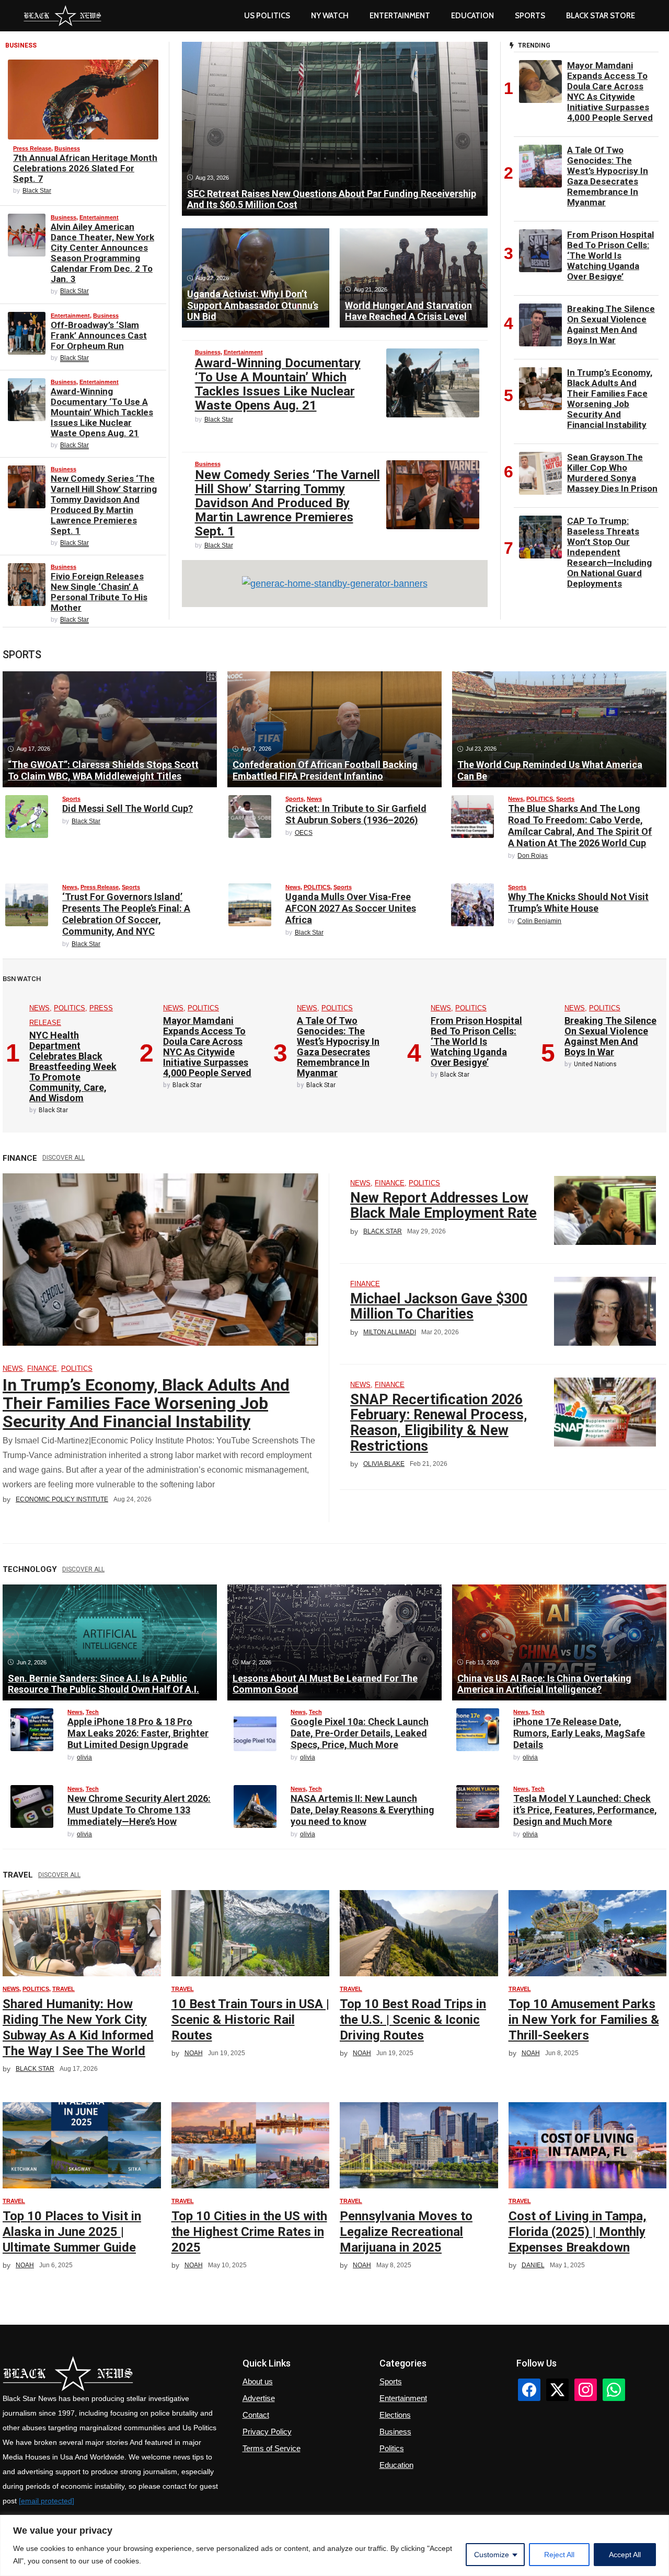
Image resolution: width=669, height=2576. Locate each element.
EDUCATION (472, 16)
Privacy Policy (267, 2432)
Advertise (259, 2398)
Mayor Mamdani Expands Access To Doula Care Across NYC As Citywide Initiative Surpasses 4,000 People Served (610, 91)
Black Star (37, 191)
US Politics (267, 16)
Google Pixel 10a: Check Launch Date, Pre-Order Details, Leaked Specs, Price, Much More (360, 1733)
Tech (92, 1712)
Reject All (559, 2555)
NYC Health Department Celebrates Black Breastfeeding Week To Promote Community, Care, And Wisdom (73, 1066)
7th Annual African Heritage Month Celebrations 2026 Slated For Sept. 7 (85, 168)
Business (67, 148)
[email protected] (47, 2501)
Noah (194, 2053)
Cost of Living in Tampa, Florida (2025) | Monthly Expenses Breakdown (578, 2232)
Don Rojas (533, 856)
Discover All (64, 1158)
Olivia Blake (384, 1464)
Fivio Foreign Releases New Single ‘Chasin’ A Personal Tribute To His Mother (99, 592)
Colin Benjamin (539, 921)
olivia (84, 1757)
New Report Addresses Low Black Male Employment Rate (443, 1206)
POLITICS (540, 799)
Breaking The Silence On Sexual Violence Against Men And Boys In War (611, 324)
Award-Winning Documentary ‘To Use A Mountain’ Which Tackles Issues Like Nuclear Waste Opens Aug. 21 (102, 412)
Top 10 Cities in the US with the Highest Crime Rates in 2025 (249, 2232)
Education (396, 2465)
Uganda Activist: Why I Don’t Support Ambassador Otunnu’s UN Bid (253, 305)
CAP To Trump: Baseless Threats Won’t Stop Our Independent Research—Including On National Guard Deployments (609, 552)
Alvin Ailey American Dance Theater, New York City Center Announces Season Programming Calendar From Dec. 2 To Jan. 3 (102, 253)
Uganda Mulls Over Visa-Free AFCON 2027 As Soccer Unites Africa (351, 908)
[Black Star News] (62, 16)
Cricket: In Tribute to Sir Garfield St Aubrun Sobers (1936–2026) (356, 814)
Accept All (625, 2555)
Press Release (32, 148)
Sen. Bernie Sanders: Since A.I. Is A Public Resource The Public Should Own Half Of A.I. (103, 1684)
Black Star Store (601, 16)
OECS (304, 833)
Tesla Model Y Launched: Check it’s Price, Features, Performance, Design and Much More (585, 1810)
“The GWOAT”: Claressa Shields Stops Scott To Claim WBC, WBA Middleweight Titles (103, 770)
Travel (64, 1989)
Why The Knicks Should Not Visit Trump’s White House (578, 902)
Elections (395, 2415)
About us (258, 2381)
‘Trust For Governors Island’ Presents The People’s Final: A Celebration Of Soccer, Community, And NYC (126, 914)
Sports (530, 16)
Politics (392, 2448)
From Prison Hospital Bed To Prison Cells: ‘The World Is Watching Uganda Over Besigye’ (610, 255)
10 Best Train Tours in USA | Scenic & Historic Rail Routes (250, 2020)
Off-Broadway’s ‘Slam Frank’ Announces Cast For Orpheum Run (99, 335)
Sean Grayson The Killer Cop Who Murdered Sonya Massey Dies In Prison (612, 473)
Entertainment (400, 16)
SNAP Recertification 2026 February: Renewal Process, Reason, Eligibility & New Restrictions (439, 1423)
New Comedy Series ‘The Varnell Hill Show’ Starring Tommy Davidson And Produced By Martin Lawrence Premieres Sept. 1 (104, 505)
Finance (42, 1368)
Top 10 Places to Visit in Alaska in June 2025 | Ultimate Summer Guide (72, 2232)
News (314, 799)
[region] (334, 2545)
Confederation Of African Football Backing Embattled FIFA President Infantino (325, 770)
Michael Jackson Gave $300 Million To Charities (439, 1307)
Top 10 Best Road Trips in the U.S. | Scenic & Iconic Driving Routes (413, 2020)
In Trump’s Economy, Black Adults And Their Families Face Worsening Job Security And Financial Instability (610, 399)
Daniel (533, 2265)
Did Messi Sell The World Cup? (128, 808)
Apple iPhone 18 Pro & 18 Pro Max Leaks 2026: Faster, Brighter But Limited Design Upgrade (138, 1733)
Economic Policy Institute (62, 1499)
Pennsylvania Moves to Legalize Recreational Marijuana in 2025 (406, 2232)
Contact (256, 2415)
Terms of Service (272, 2448)
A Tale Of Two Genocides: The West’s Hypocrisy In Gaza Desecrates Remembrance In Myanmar (608, 176)
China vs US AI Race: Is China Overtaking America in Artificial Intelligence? (544, 1684)
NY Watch (330, 16)
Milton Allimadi (390, 1332)
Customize (492, 2555)
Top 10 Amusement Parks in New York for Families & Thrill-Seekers (584, 2020)
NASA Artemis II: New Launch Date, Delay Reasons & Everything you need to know (362, 1810)
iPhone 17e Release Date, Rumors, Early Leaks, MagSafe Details (579, 1733)
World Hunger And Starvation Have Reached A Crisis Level (408, 311)
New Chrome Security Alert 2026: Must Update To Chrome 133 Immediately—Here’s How (139, 1810)
